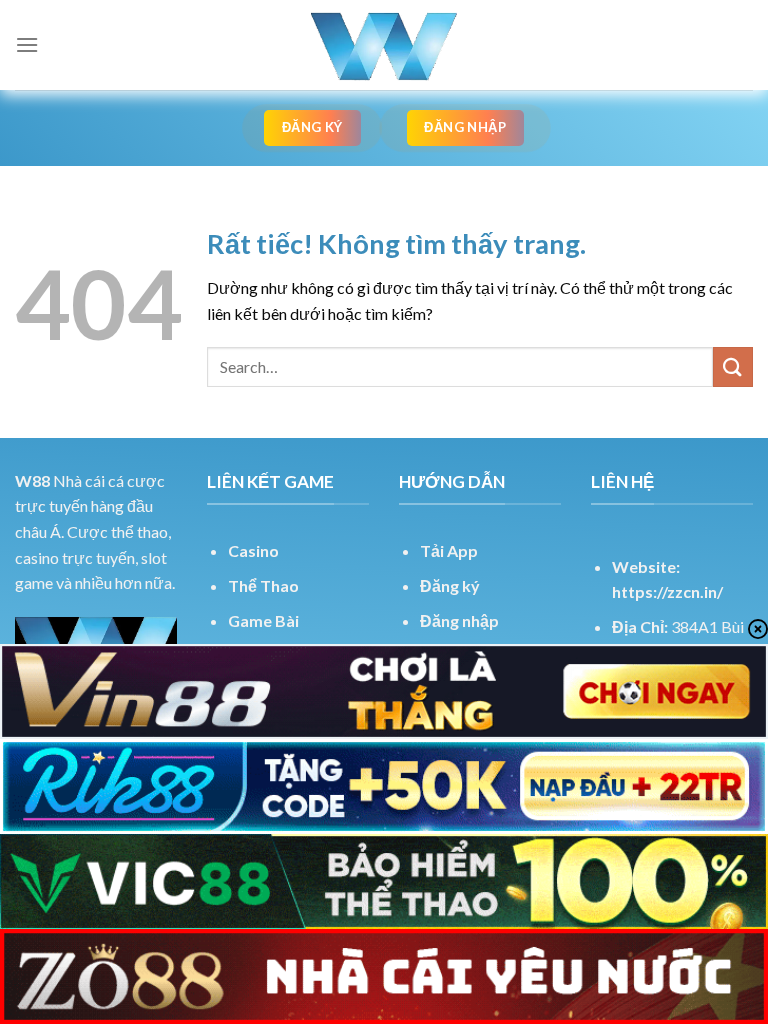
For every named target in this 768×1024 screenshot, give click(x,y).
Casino (253, 550)
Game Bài (263, 620)
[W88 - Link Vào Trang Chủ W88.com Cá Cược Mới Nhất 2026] (384, 45)
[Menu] (27, 44)
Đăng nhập (459, 620)
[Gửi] (733, 366)
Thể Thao (263, 585)
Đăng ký (450, 585)
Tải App (449, 550)
